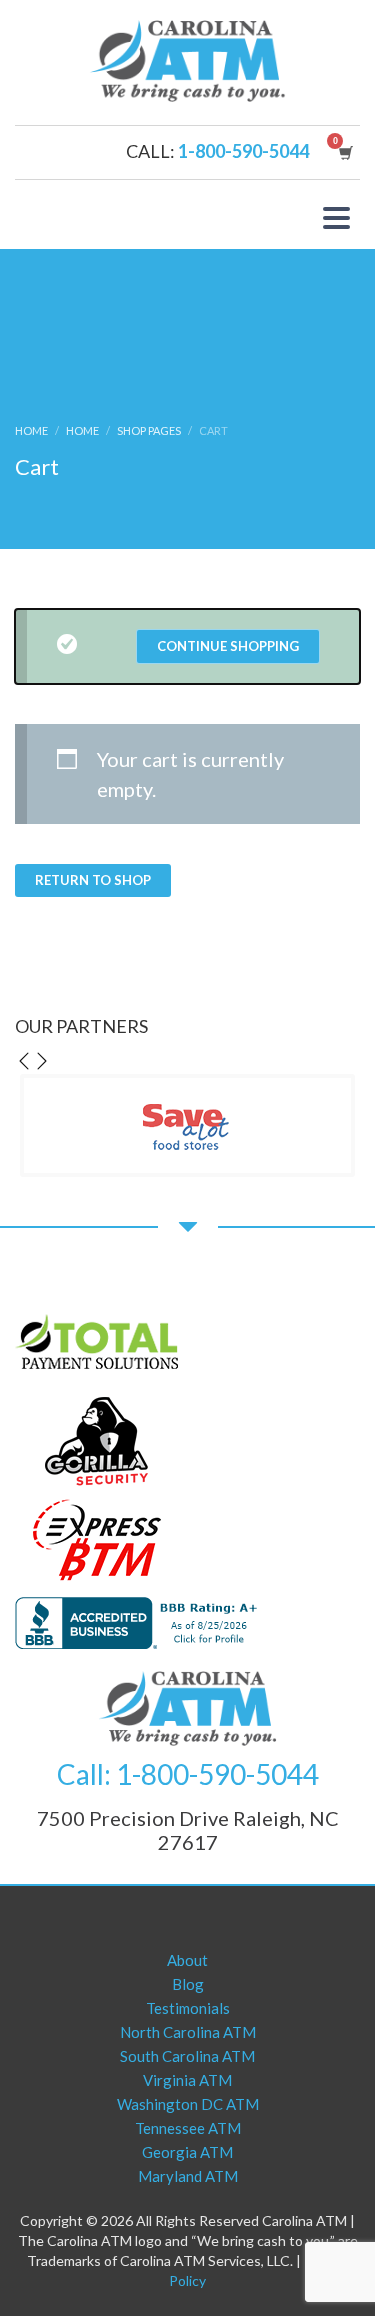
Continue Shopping (228, 646)
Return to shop (93, 880)
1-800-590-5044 (243, 151)
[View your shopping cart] (344, 152)
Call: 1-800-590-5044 (188, 1774)
